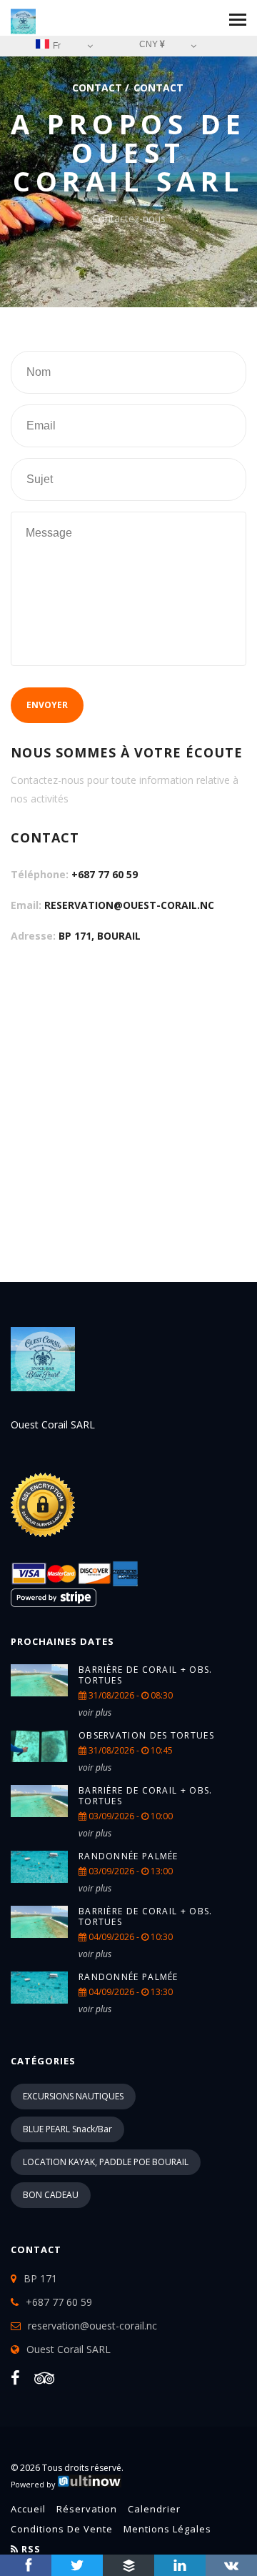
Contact (97, 88)
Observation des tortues (146, 1735)
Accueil (28, 2509)
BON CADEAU (51, 2195)
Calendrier (154, 2509)
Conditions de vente (62, 2529)
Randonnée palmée (128, 1856)
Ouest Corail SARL (69, 2349)
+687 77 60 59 (105, 874)
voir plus (95, 1712)
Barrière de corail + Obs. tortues (146, 1675)
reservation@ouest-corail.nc (129, 905)
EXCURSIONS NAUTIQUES (73, 2096)
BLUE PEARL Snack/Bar (67, 2129)
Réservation (87, 2509)
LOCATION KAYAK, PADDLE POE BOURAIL (106, 2162)
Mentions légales (167, 2529)
